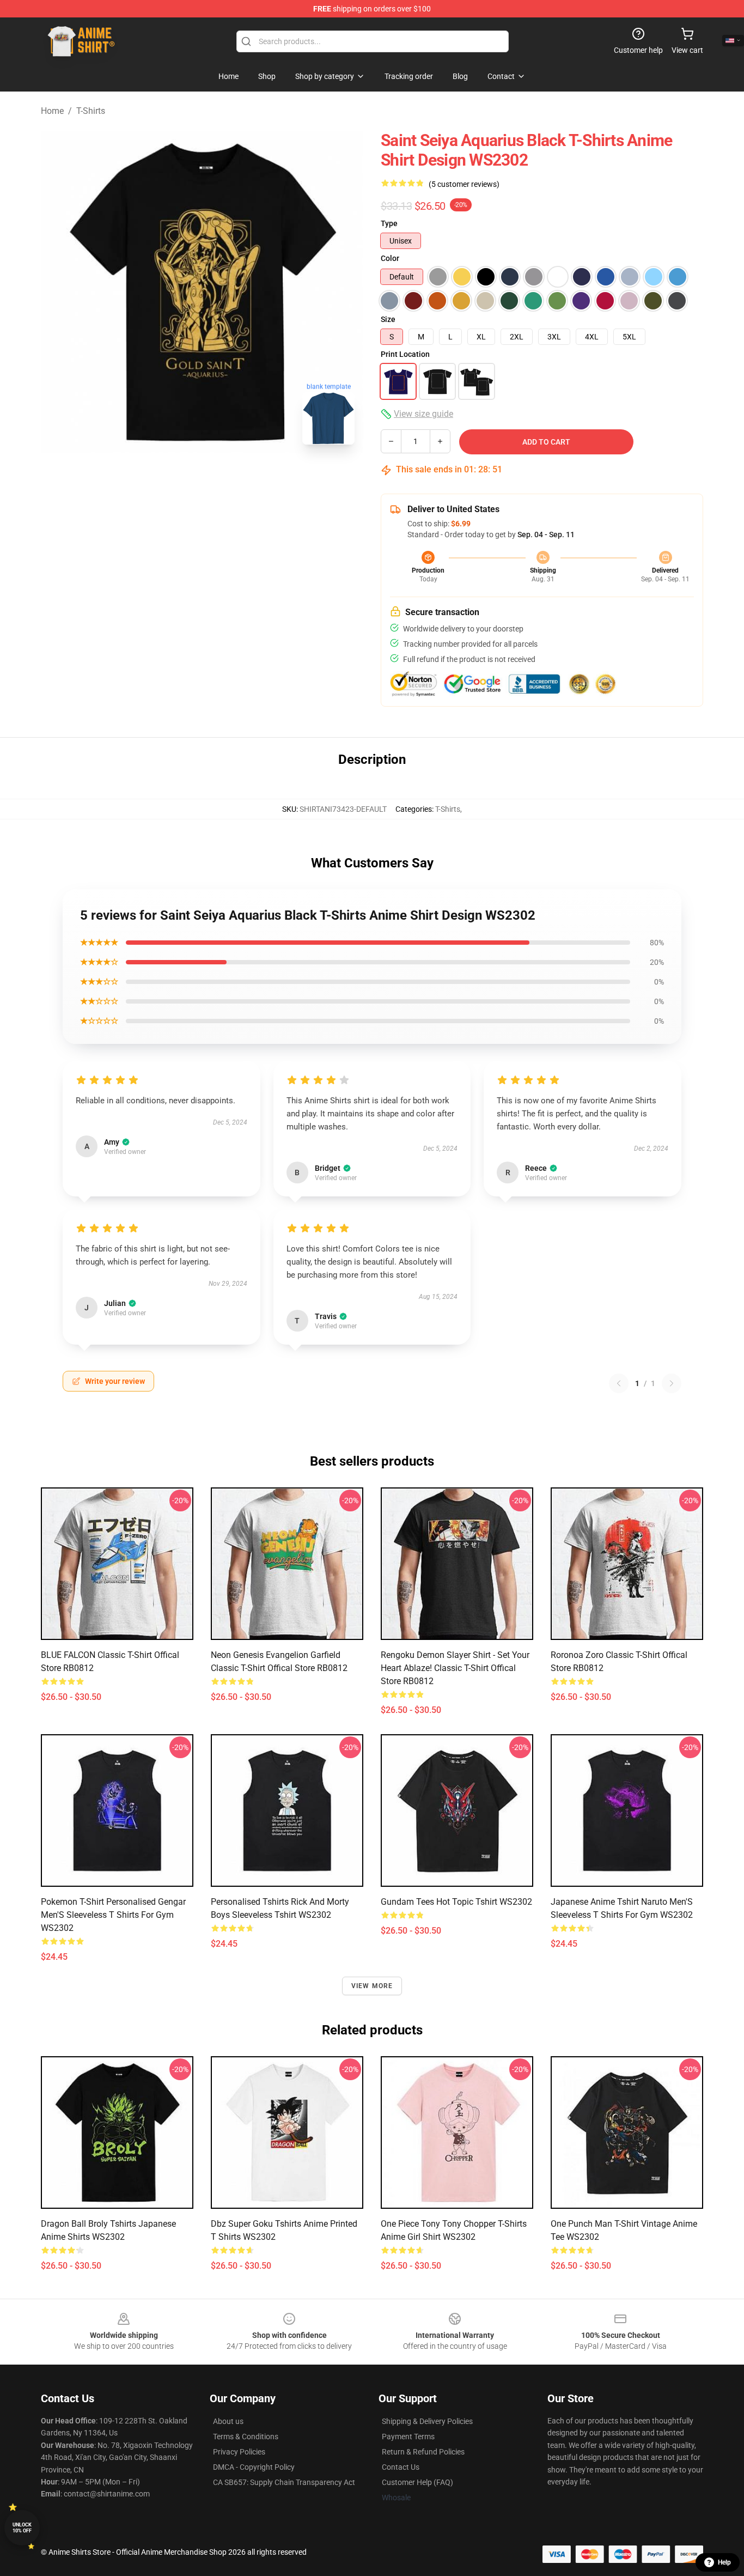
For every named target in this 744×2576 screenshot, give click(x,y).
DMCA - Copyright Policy (254, 2467)
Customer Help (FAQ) (417, 2482)
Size (388, 319)
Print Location (405, 354)
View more (372, 1986)
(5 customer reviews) (464, 184)
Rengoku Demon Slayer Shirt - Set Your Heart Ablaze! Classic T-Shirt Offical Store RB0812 (455, 1668)
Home (52, 111)
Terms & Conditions (246, 2437)
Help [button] (724, 2562)
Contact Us (401, 2467)
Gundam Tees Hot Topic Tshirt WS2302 (456, 1902)
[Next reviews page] (672, 1383)
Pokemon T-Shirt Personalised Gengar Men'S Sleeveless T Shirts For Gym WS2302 (113, 1915)
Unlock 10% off (22, 2528)
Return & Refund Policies (423, 2452)
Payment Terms (408, 2437)
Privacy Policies (239, 2452)
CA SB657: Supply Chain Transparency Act (284, 2482)
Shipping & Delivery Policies (427, 2421)
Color (390, 258)
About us (228, 2421)
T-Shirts (91, 111)
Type (389, 223)
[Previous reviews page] (619, 1383)
